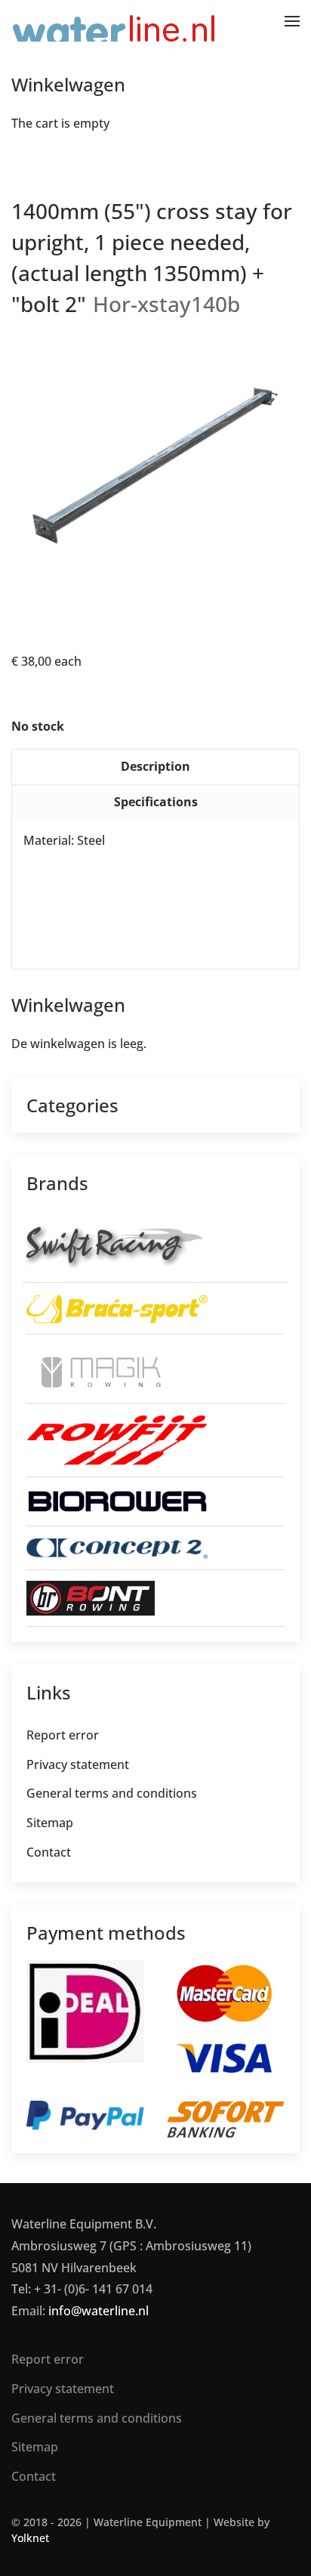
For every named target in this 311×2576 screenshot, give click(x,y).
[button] (292, 21)
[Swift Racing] (113, 1245)
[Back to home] (115, 21)
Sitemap (50, 1823)
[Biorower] (117, 1500)
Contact (49, 1852)
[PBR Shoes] (91, 1597)
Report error (63, 1735)
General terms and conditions (112, 1793)
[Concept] (117, 1548)
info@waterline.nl (99, 2311)
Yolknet (30, 2538)
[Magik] (96, 1368)
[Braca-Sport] (117, 1307)
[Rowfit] (117, 1439)
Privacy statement (78, 1764)
